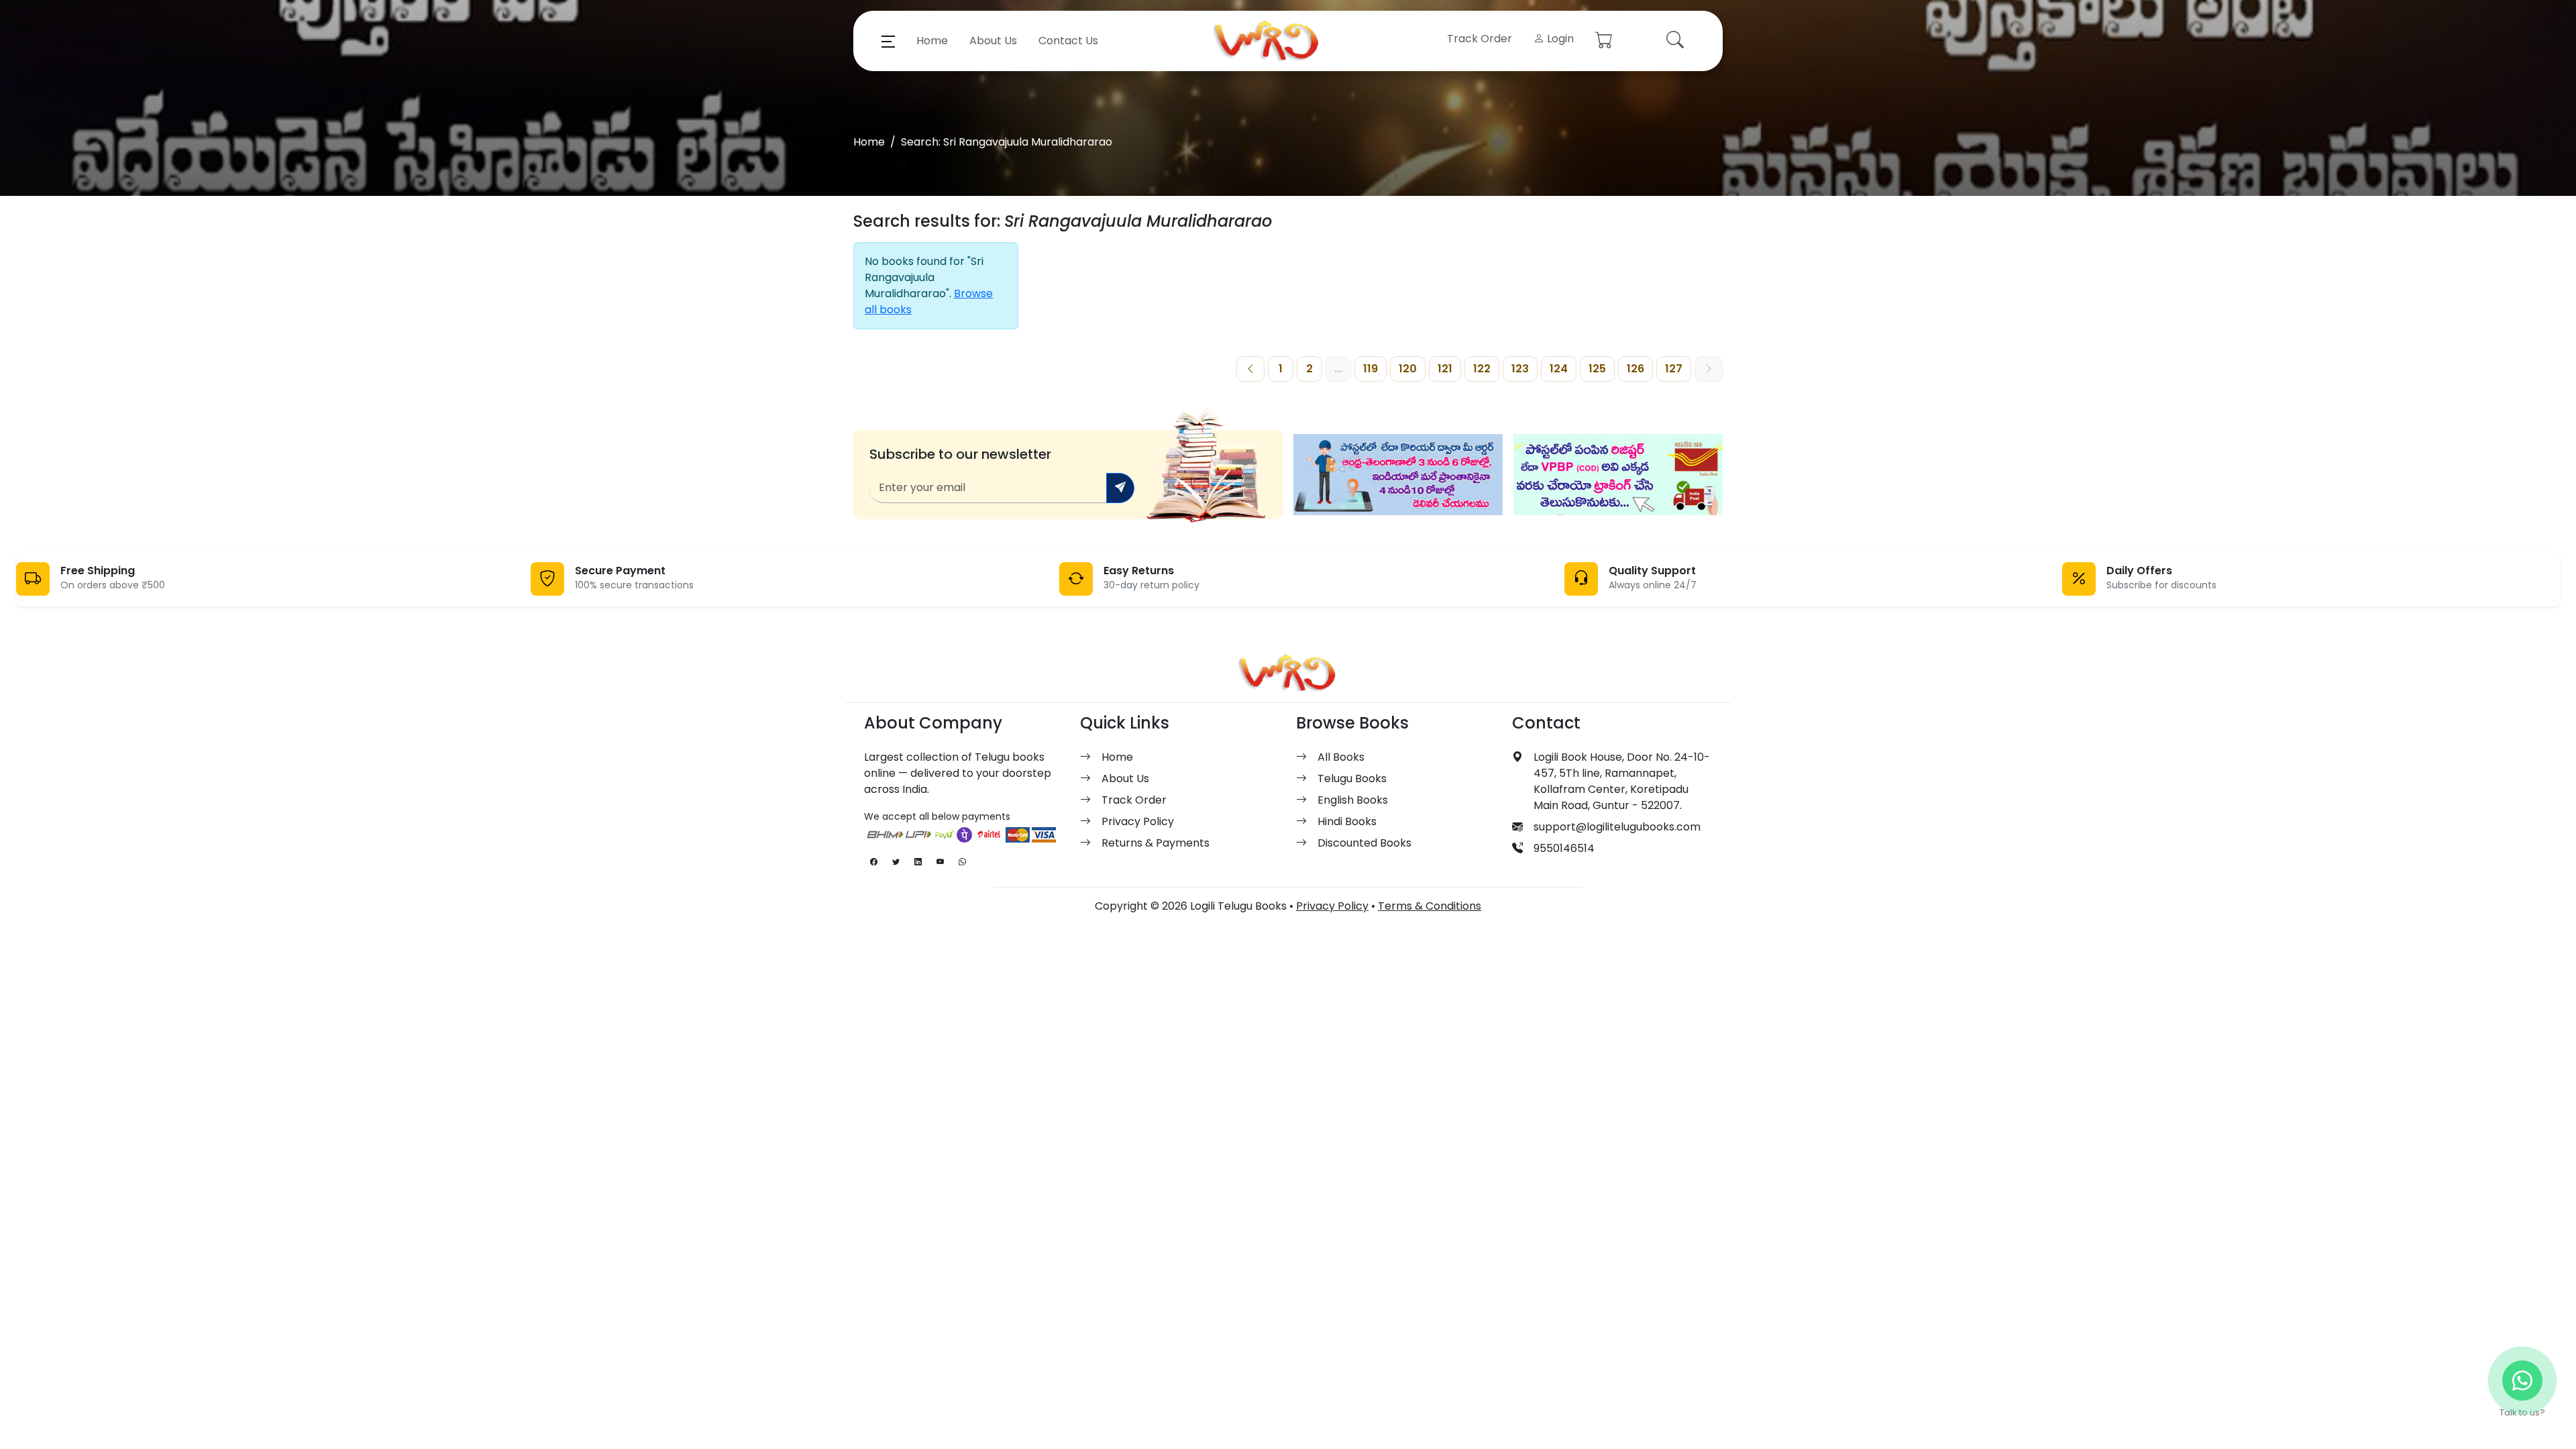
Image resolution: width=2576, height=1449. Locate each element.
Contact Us (1068, 41)
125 (1597, 369)
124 (1559, 369)
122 (1482, 369)
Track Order (1480, 39)
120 (1408, 369)
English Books (1353, 800)
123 (1520, 369)
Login (1559, 39)
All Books (1341, 757)
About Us (993, 41)
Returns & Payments (1156, 843)
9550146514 (1564, 848)
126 (1635, 369)
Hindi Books (1347, 821)
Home (932, 41)
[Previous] (1250, 369)
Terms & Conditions (1430, 906)
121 (1445, 369)
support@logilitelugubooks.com (1617, 827)
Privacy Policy (1138, 821)
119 (1371, 369)
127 (1674, 369)
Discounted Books (1364, 843)
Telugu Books (1352, 779)
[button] (888, 41)
